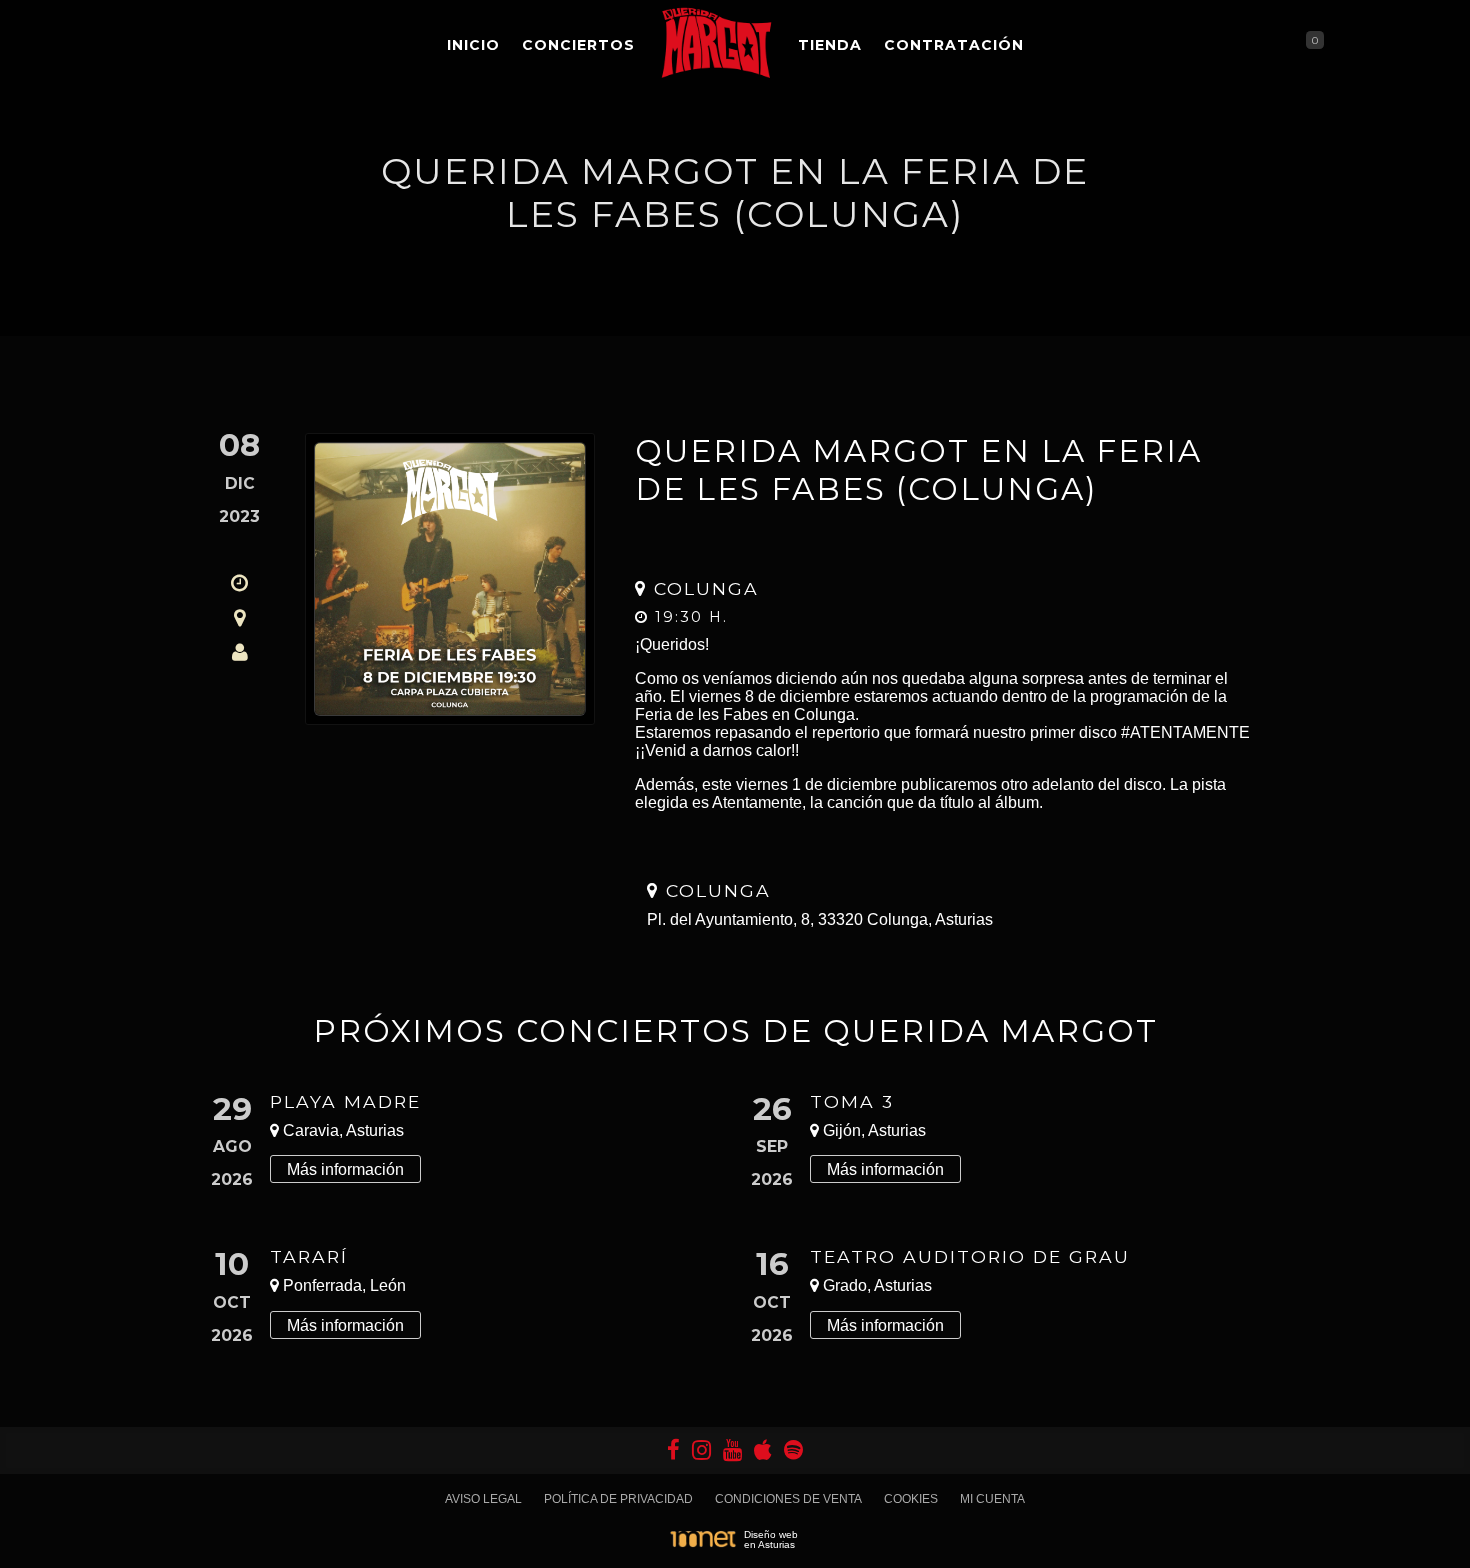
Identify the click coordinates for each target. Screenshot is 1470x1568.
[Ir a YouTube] (732, 1450)
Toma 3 (852, 1101)
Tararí (309, 1256)
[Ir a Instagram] (701, 1450)
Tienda (830, 45)
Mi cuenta (992, 1499)
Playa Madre (345, 1101)
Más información (345, 1169)
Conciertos (578, 45)
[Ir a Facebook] (673, 1450)
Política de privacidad (618, 1499)
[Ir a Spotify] (793, 1450)
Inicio (473, 45)
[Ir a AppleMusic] (763, 1450)
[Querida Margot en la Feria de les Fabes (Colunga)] (450, 579)
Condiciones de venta (788, 1499)
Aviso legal (483, 1499)
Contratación (954, 45)
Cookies (911, 1499)
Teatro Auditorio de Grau (970, 1256)
